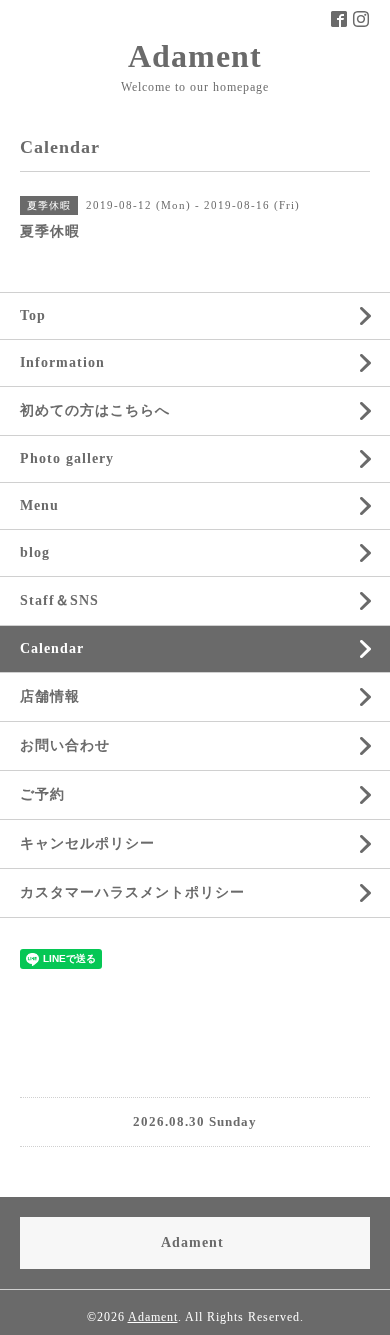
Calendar (52, 648)
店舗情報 (50, 696)
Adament (195, 56)
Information (62, 362)
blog (35, 552)
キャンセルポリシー (87, 843)
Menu (39, 505)
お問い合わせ (65, 745)
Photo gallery (67, 458)
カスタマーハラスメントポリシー (132, 892)
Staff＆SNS (59, 600)
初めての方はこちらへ (95, 410)
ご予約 (42, 794)
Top (33, 315)
